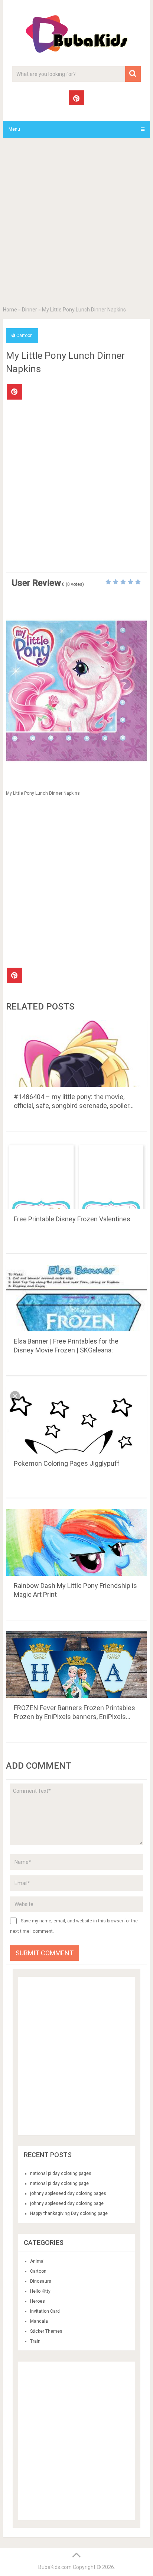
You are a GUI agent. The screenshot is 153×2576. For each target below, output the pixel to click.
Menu (14, 129)
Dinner (30, 310)
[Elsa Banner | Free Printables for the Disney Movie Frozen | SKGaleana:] (76, 1298)
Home (10, 310)
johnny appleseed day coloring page (67, 2203)
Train (35, 2341)
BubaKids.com (55, 2567)
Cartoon (25, 336)
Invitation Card (45, 2311)
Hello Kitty (40, 2291)
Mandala (39, 2321)
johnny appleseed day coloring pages (68, 2193)
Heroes (38, 2301)
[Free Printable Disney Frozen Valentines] (76, 1176)
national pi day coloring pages (61, 2173)
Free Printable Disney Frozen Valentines (72, 1219)
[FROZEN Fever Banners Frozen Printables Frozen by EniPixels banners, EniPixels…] (76, 1665)
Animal (37, 2261)
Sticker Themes (46, 2331)
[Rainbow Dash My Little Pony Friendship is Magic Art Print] (76, 1542)
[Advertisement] (76, 224)
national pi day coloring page (59, 2183)
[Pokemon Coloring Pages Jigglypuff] (76, 1420)
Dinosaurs (41, 2281)
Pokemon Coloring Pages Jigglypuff (67, 1463)
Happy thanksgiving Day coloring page (69, 2213)
